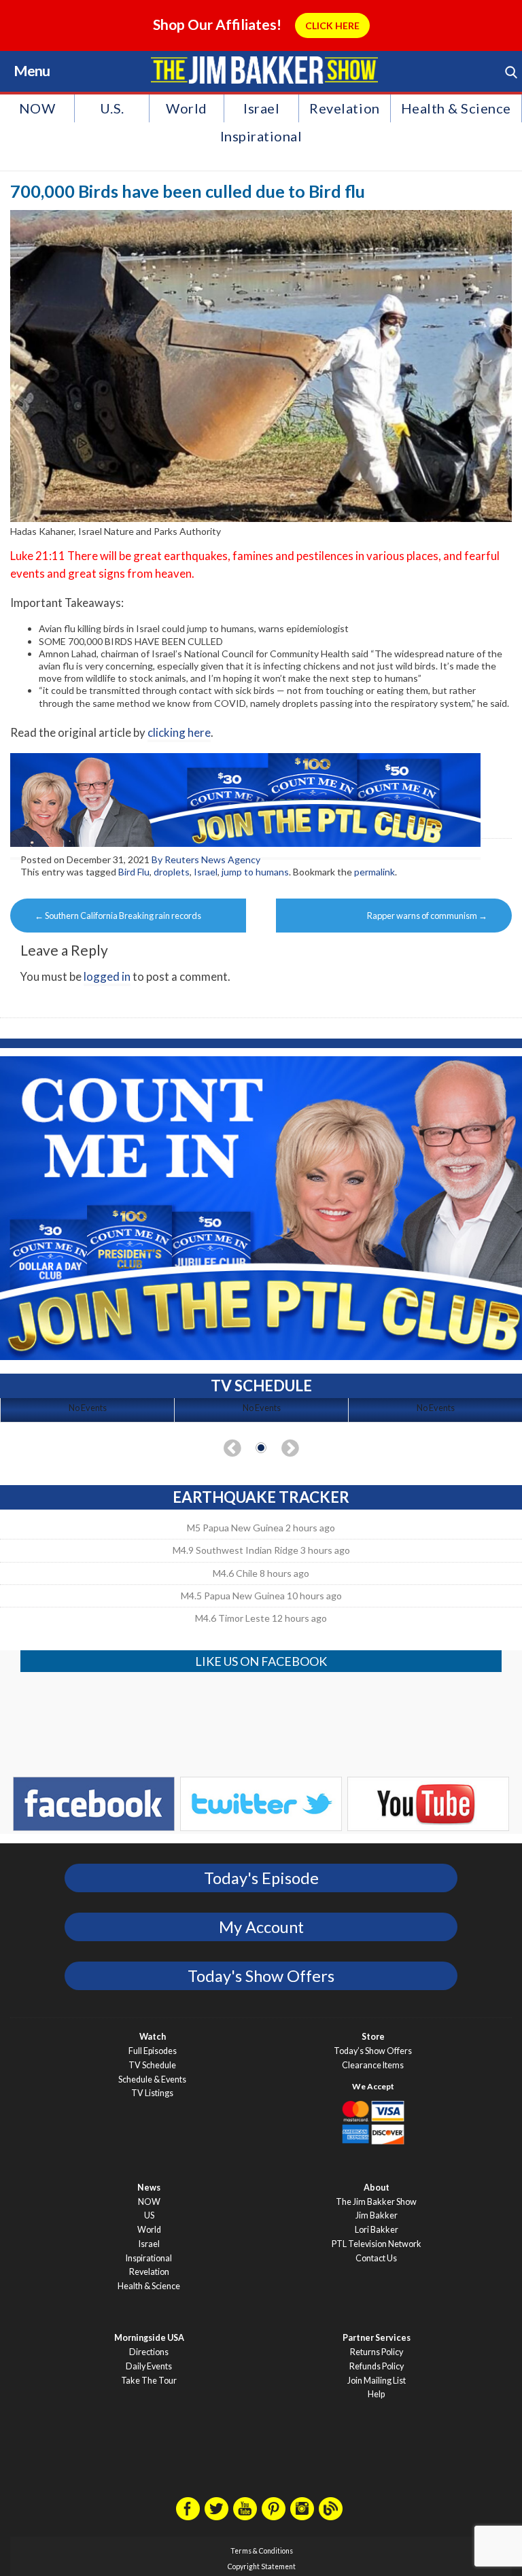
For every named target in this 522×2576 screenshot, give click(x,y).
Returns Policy (377, 2352)
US (149, 2215)
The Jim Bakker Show (376, 2202)
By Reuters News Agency (206, 859)
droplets (172, 872)
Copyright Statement (262, 2566)
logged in (107, 976)
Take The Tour (149, 2381)
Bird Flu (134, 872)
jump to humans (255, 872)
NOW (37, 108)
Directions (149, 2352)
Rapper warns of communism (427, 916)
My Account (261, 1927)
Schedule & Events (152, 2079)
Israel (261, 108)
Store (373, 2037)
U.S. (112, 108)
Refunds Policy (377, 2366)
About (377, 2188)
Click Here (332, 25)
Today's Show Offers (261, 1976)
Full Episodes (153, 2051)
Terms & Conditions (262, 2551)
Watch (153, 2037)
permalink (375, 872)
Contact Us (376, 2258)
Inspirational (261, 136)
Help (376, 2394)
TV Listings (152, 2093)
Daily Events (149, 2366)
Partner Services (377, 2338)
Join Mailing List (377, 2381)
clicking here (179, 732)
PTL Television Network (377, 2244)
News (149, 2188)
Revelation (344, 108)
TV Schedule (152, 2065)
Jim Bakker (264, 70)
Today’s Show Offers (373, 2051)
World (187, 108)
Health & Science (456, 108)
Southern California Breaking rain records (118, 916)
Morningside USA (149, 2338)
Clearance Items (373, 2065)
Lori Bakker (377, 2230)
